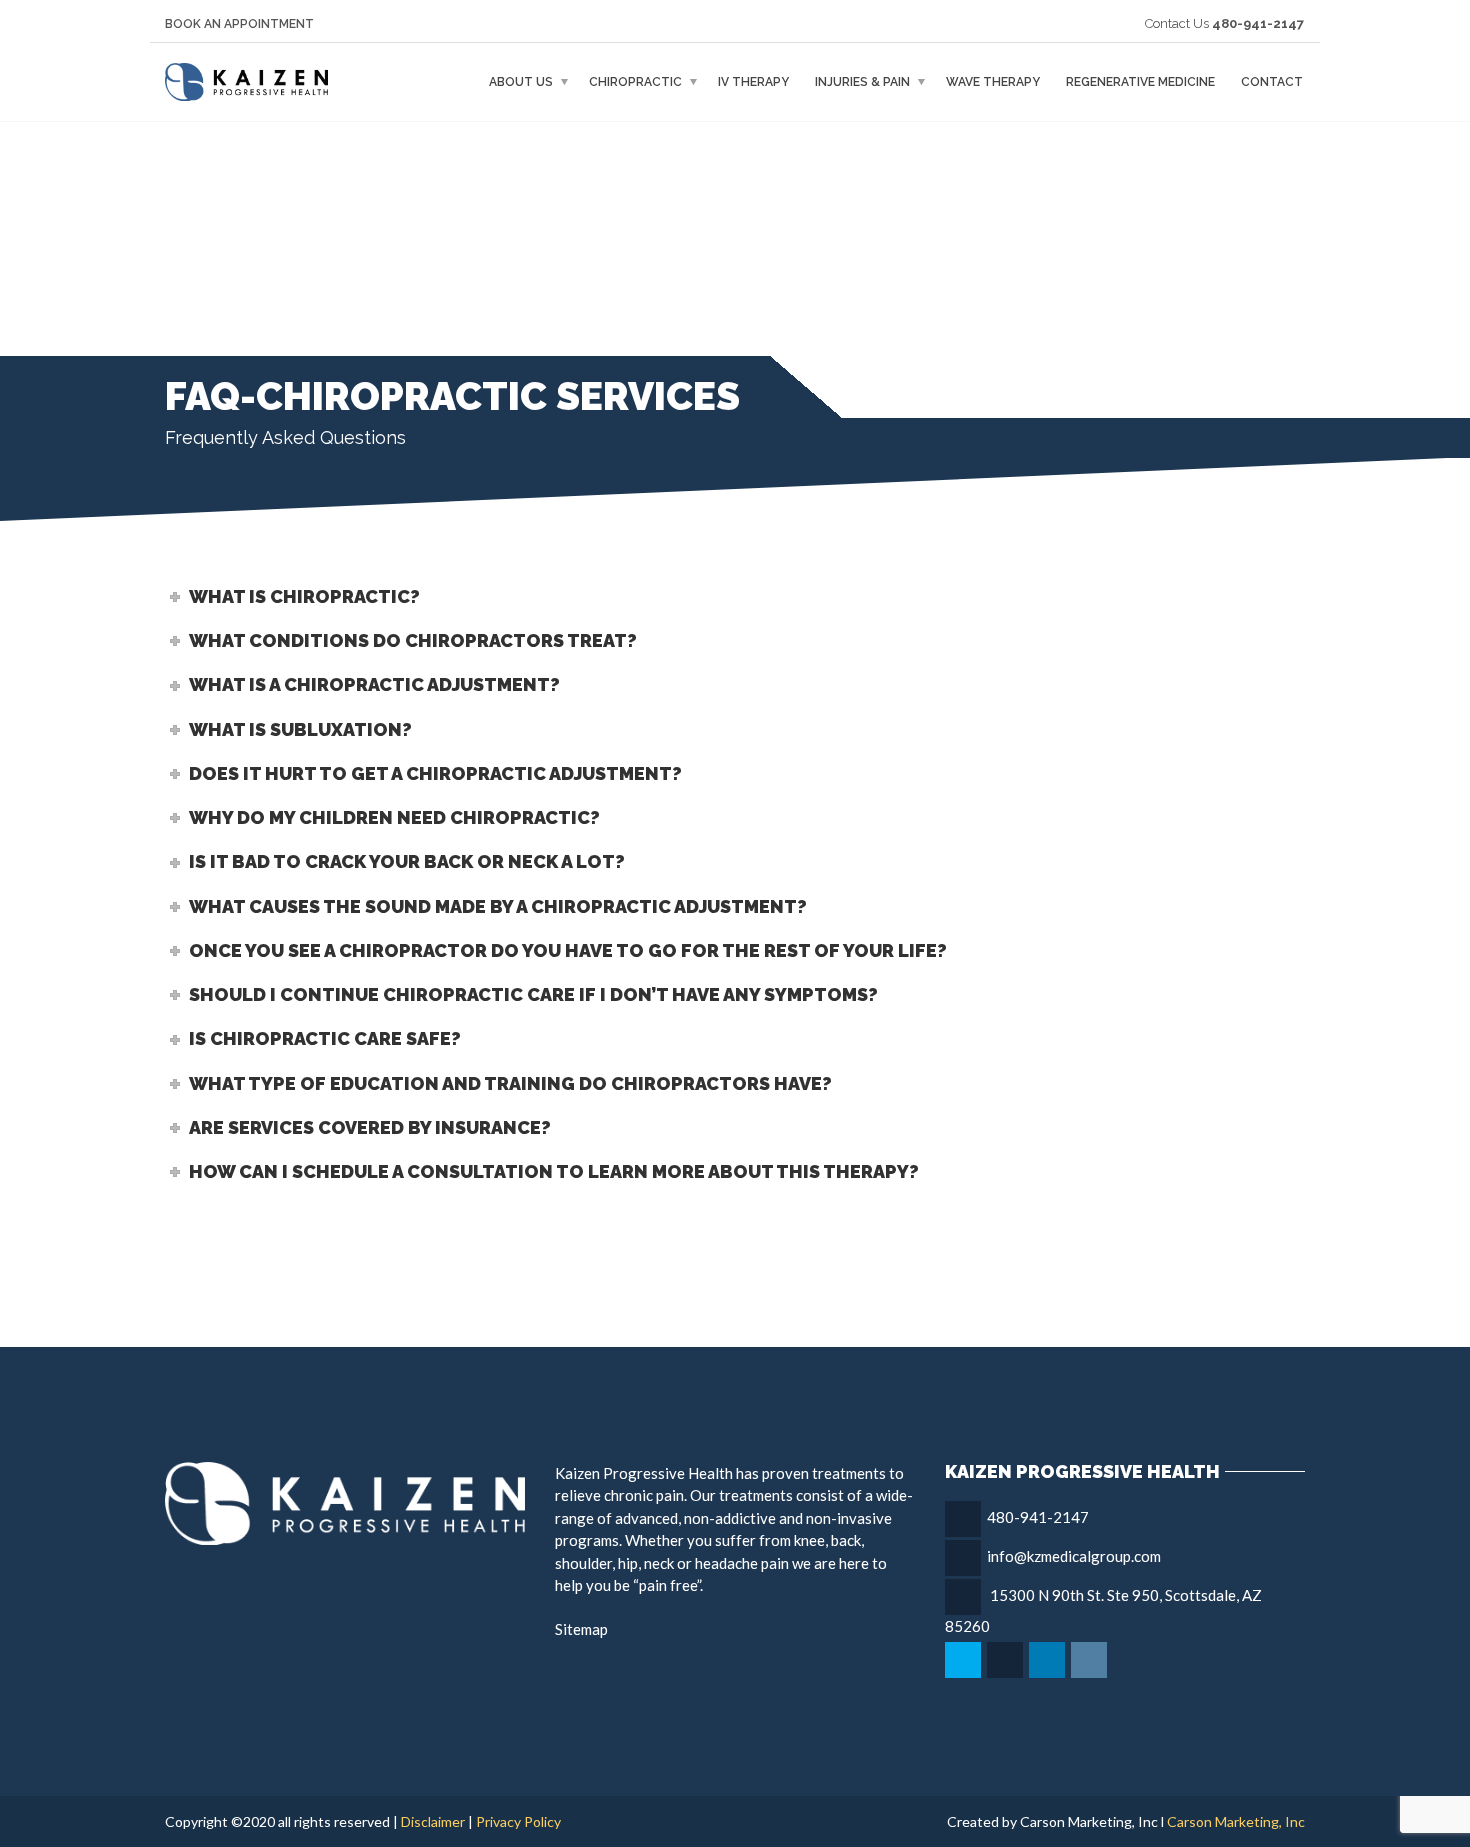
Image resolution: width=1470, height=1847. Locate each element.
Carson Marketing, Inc (1236, 1821)
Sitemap (581, 1629)
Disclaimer (433, 1821)
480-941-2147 (1038, 1517)
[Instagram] (1090, 1660)
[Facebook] (1006, 1660)
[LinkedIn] (1048, 1660)
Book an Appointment (239, 24)
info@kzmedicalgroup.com (1074, 1556)
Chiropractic (635, 82)
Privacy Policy (518, 1821)
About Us (521, 82)
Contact (1272, 82)
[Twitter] (964, 1660)
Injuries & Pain (862, 82)
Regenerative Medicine (1140, 82)
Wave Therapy (993, 82)
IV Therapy (753, 82)
